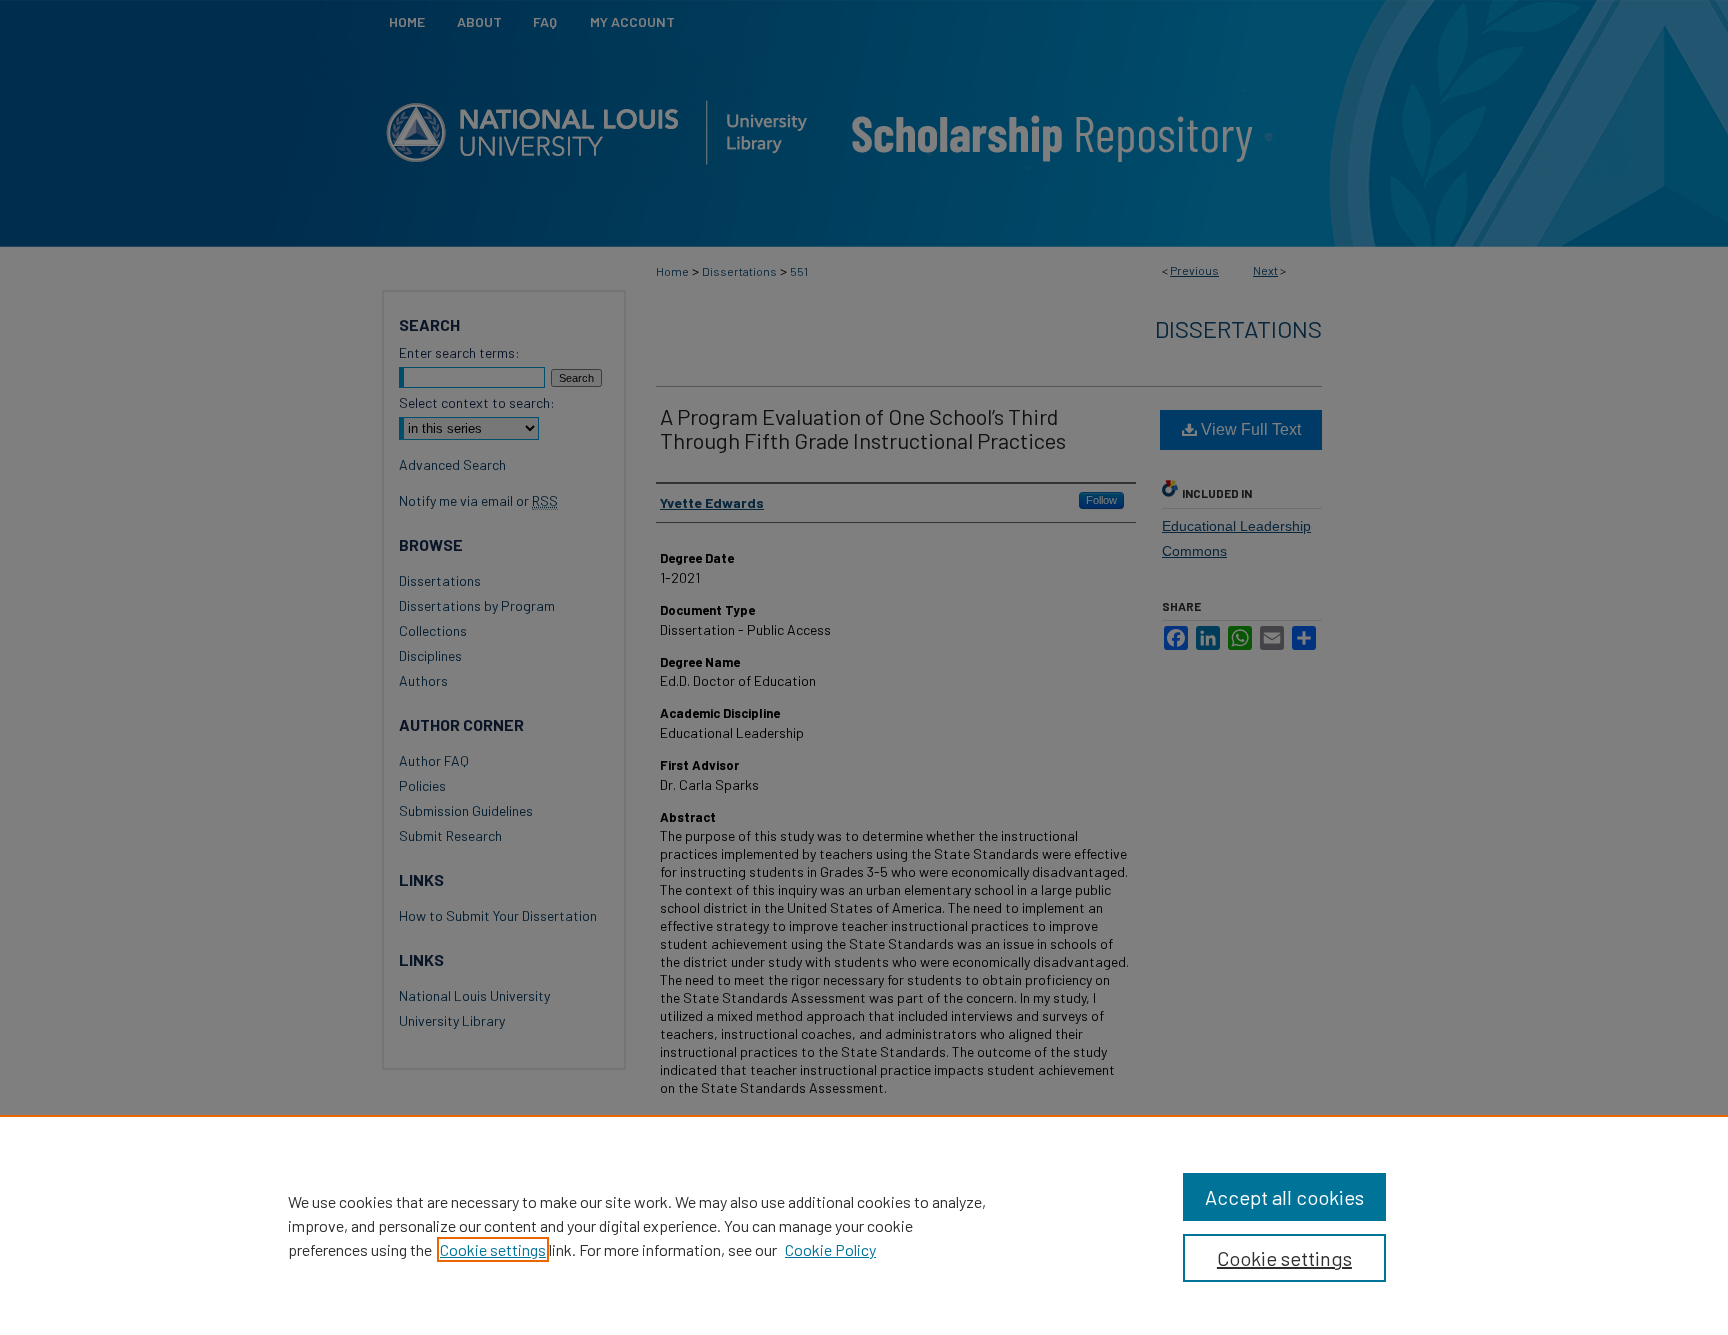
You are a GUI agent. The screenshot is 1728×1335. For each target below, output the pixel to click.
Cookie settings (493, 1249)
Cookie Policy (830, 1249)
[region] (864, 1225)
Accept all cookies (1284, 1197)
